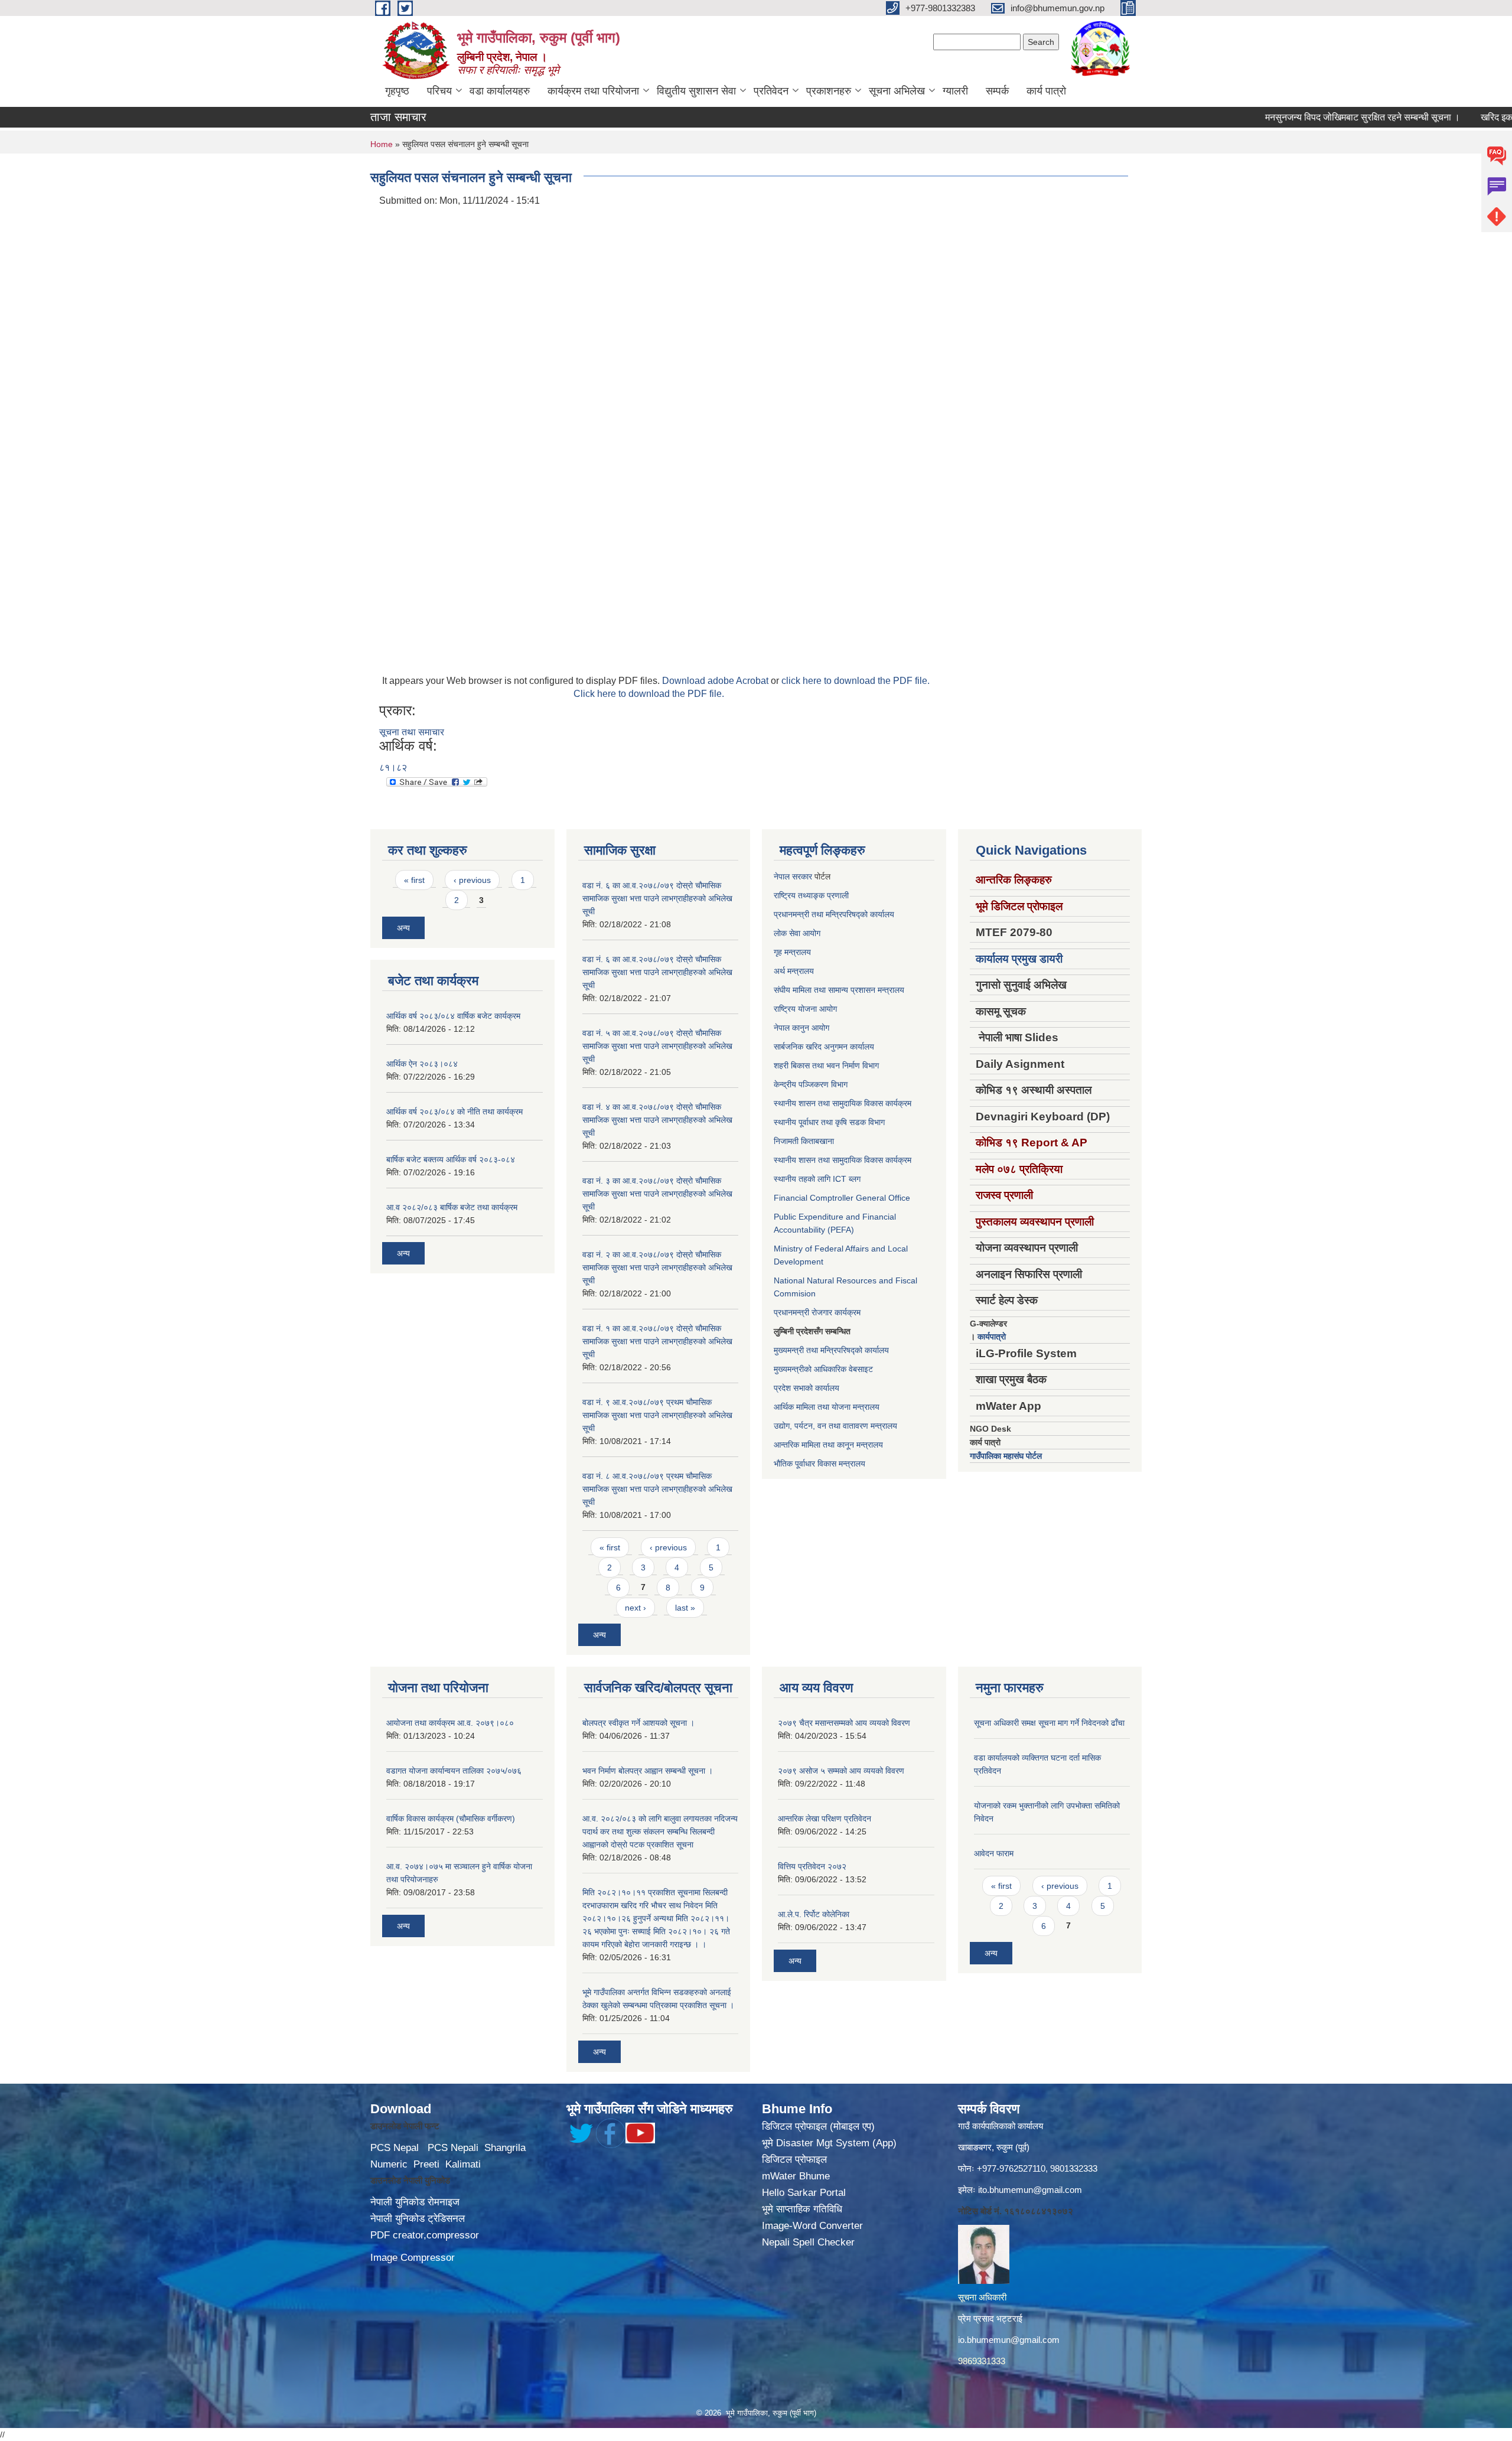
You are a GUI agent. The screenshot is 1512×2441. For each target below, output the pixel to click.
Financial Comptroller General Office (842, 1198)
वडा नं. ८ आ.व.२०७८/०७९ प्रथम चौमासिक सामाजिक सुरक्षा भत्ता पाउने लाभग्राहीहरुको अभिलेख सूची (657, 1489)
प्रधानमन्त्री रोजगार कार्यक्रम (817, 1312)
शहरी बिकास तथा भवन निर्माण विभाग (826, 1065)
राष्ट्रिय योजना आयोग (805, 1009)
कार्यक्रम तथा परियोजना (593, 91)
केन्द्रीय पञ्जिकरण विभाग (811, 1084)
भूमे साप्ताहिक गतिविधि (802, 2209)
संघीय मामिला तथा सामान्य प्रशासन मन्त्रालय (839, 990)
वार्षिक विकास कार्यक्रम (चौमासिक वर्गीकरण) (451, 1818)
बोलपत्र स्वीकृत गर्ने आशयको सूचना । (638, 1723)
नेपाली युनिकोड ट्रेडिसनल (418, 2219)
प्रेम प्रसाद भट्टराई (990, 2318)
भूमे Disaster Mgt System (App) (829, 2143)
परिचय (439, 91)
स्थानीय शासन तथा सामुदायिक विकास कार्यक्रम (843, 1103)
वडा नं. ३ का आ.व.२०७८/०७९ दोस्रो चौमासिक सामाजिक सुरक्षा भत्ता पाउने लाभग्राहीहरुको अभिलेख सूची (657, 1194)
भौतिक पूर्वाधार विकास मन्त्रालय (819, 1464)
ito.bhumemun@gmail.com (1030, 2190)
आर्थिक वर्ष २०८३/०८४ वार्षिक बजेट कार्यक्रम (453, 1016)
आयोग (812, 933)
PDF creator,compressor (425, 2235)
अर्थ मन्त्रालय (794, 971)
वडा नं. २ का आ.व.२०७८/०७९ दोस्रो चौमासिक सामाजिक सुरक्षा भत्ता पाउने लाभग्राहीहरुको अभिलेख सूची (657, 1267)
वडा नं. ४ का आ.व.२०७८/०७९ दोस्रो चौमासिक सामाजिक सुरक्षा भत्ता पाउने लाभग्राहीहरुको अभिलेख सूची (657, 1120)
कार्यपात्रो (992, 1337)
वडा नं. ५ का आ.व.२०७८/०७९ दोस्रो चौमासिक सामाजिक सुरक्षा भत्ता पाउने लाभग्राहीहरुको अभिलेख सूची (657, 1046)
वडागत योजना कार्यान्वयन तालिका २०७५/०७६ (454, 1771)
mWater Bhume (796, 2176)
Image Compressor (413, 2258)
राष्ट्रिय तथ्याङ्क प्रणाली (811, 895)
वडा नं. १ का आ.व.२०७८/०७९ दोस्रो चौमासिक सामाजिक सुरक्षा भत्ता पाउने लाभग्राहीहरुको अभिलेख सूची (657, 1341)
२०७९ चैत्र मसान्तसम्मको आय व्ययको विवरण (844, 1723)
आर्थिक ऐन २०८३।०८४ (422, 1064)
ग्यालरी (955, 91)
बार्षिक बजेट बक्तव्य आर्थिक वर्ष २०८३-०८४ (451, 1159)
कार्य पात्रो (1046, 91)
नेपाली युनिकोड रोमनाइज (415, 2202)
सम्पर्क (997, 91)
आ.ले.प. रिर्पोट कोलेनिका (814, 1914)
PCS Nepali (453, 2148)
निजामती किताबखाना (804, 1141)
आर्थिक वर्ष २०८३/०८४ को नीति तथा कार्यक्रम (454, 1112)
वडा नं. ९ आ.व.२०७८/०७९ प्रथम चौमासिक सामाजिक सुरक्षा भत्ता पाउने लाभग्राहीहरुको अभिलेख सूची (657, 1415)
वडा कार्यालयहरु (500, 91)
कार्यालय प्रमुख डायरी (1019, 959)
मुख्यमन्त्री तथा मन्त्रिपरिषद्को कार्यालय (831, 1350)
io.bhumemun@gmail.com (1009, 2340)
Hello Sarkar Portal (804, 2193)
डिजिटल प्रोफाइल (794, 2160)
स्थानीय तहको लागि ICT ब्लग (817, 1179)
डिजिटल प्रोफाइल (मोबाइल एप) (818, 2126)
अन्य (403, 928)
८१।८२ (393, 768)
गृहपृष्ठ (397, 91)
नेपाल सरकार (793, 876)
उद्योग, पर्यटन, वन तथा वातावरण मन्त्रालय (835, 1426)
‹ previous (472, 880)
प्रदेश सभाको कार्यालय (806, 1388)
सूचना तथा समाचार (412, 732)
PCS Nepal (395, 2148)
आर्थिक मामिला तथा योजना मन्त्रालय (827, 1407)
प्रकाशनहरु (829, 91)
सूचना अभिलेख (897, 91)
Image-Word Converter (812, 2226)
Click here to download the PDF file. (649, 694)
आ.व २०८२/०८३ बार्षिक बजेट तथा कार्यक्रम (452, 1207)
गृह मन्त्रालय (792, 952)
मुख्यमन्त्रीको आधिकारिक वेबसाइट (823, 1369)
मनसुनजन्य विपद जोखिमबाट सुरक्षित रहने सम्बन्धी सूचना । (1308, 117)
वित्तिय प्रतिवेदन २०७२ (812, 1866)
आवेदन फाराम (994, 1853)
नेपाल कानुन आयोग (801, 1028)
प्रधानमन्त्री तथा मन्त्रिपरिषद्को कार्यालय (834, 914)
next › (636, 1608)
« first (414, 880)
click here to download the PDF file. (856, 681)
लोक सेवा (788, 933)
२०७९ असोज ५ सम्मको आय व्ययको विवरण (841, 1771)
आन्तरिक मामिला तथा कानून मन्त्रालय (828, 1445)
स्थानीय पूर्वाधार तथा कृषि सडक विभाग (829, 1122)
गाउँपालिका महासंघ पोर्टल (1006, 1456)
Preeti (426, 2164)
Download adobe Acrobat (716, 681)
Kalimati (463, 2164)
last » (685, 1608)
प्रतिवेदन (771, 91)
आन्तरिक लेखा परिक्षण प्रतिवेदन (825, 1818)
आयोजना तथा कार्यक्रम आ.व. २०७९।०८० (450, 1723)
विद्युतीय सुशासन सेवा (696, 91)
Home (382, 144)
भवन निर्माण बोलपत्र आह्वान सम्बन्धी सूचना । (648, 1771)
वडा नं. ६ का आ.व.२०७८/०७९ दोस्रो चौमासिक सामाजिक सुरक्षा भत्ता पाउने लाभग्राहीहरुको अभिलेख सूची (657, 898)
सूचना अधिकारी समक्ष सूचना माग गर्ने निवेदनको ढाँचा (1049, 1723)
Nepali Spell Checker (808, 2242)
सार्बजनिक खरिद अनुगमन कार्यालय (824, 1047)
